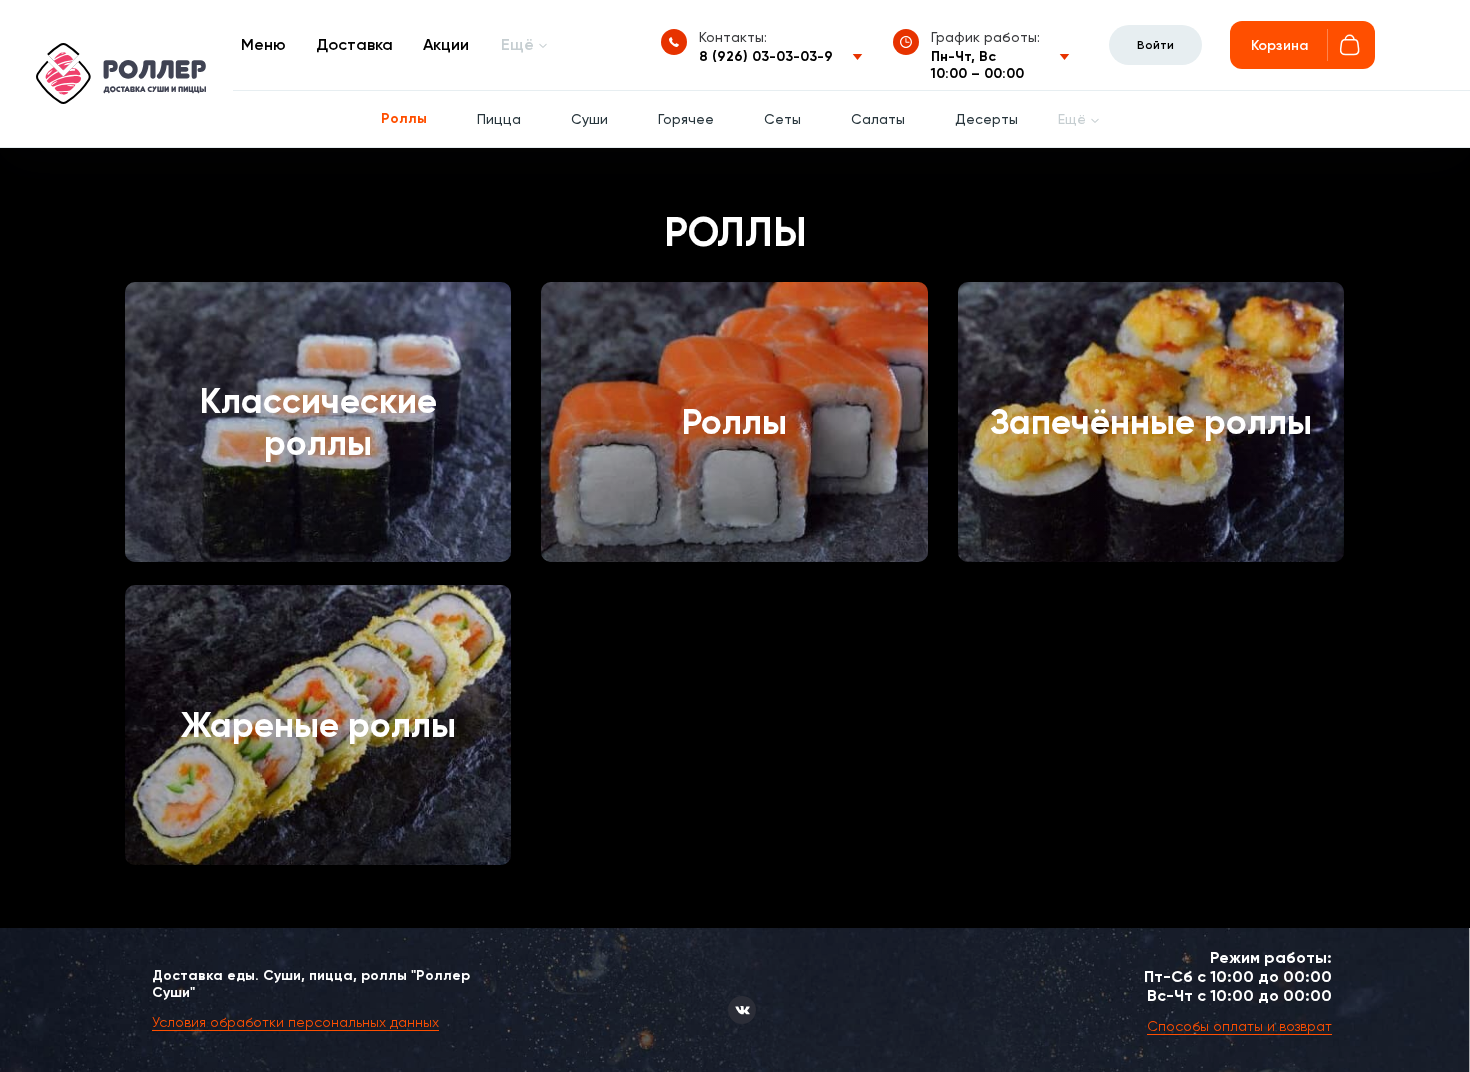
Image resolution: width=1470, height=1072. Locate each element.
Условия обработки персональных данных (295, 1022)
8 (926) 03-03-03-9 (766, 56)
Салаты (878, 119)
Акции (446, 44)
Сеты (782, 119)
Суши (589, 119)
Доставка (354, 44)
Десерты (986, 119)
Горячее (686, 119)
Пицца (499, 119)
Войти (1155, 45)
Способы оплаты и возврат (1239, 1026)
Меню (263, 44)
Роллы (404, 118)
